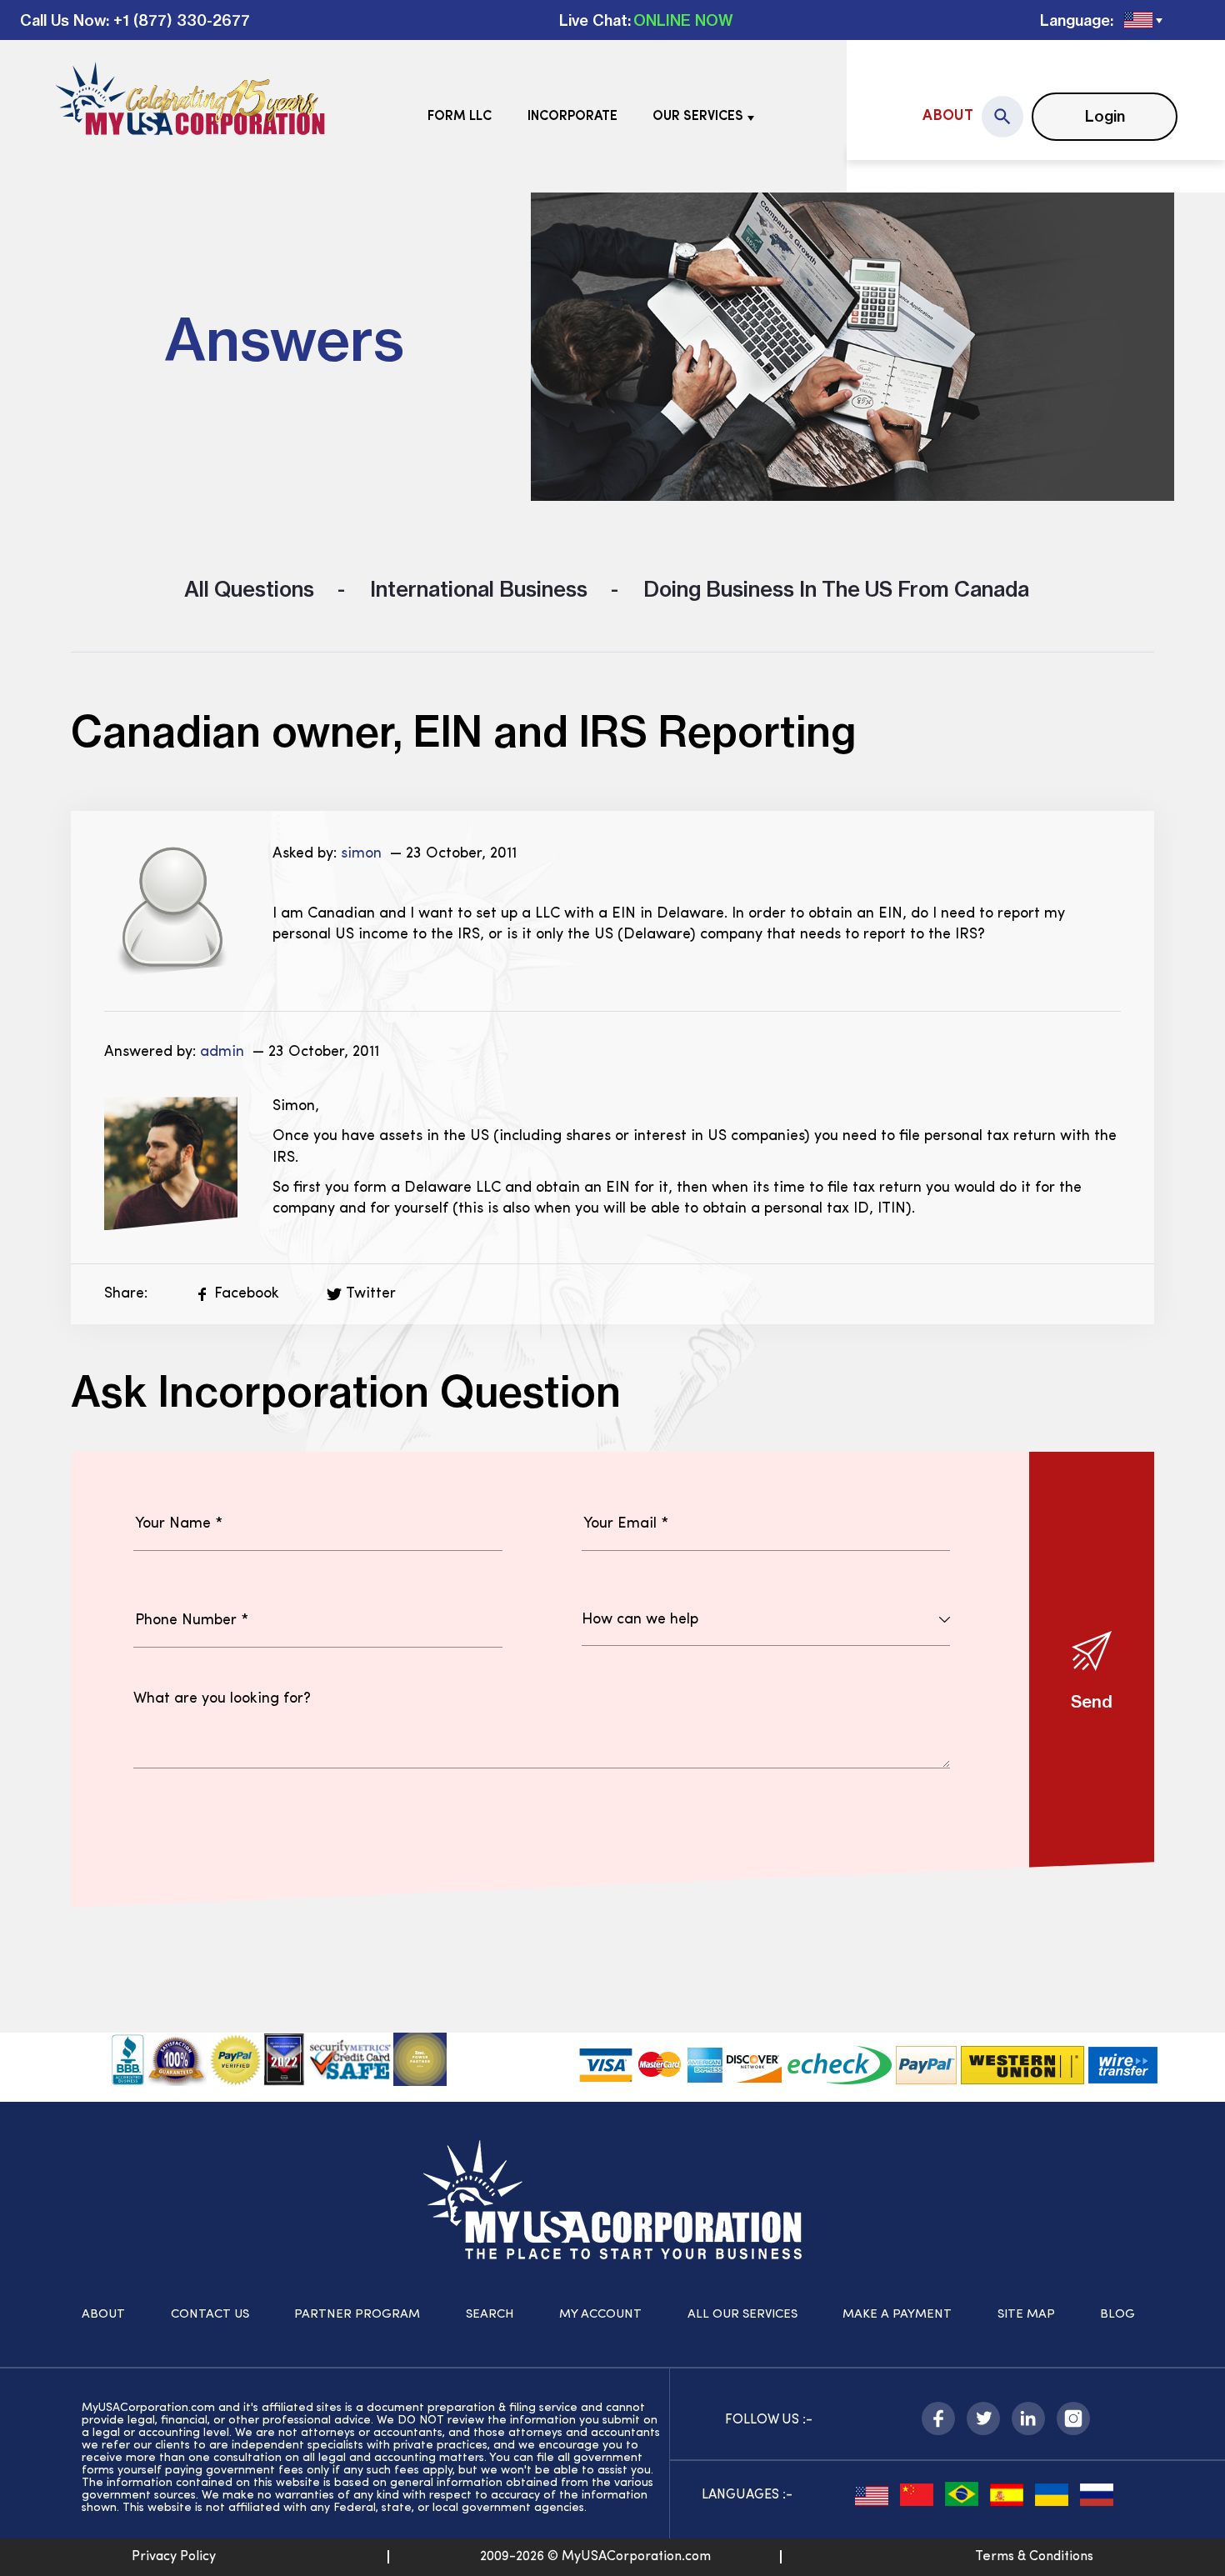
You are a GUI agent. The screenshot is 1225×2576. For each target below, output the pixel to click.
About (948, 117)
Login (1105, 116)
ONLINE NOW (683, 20)
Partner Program (357, 2315)
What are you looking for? (222, 1699)
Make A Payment (897, 2315)
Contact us (210, 2315)
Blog (1117, 2315)
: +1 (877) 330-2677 (178, 20)
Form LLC (460, 117)
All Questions (249, 589)
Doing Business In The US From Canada (834, 589)
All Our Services (742, 2315)
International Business (476, 589)
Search (490, 2315)
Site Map (1026, 2315)
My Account (600, 2315)
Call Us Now (63, 20)
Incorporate (572, 117)
